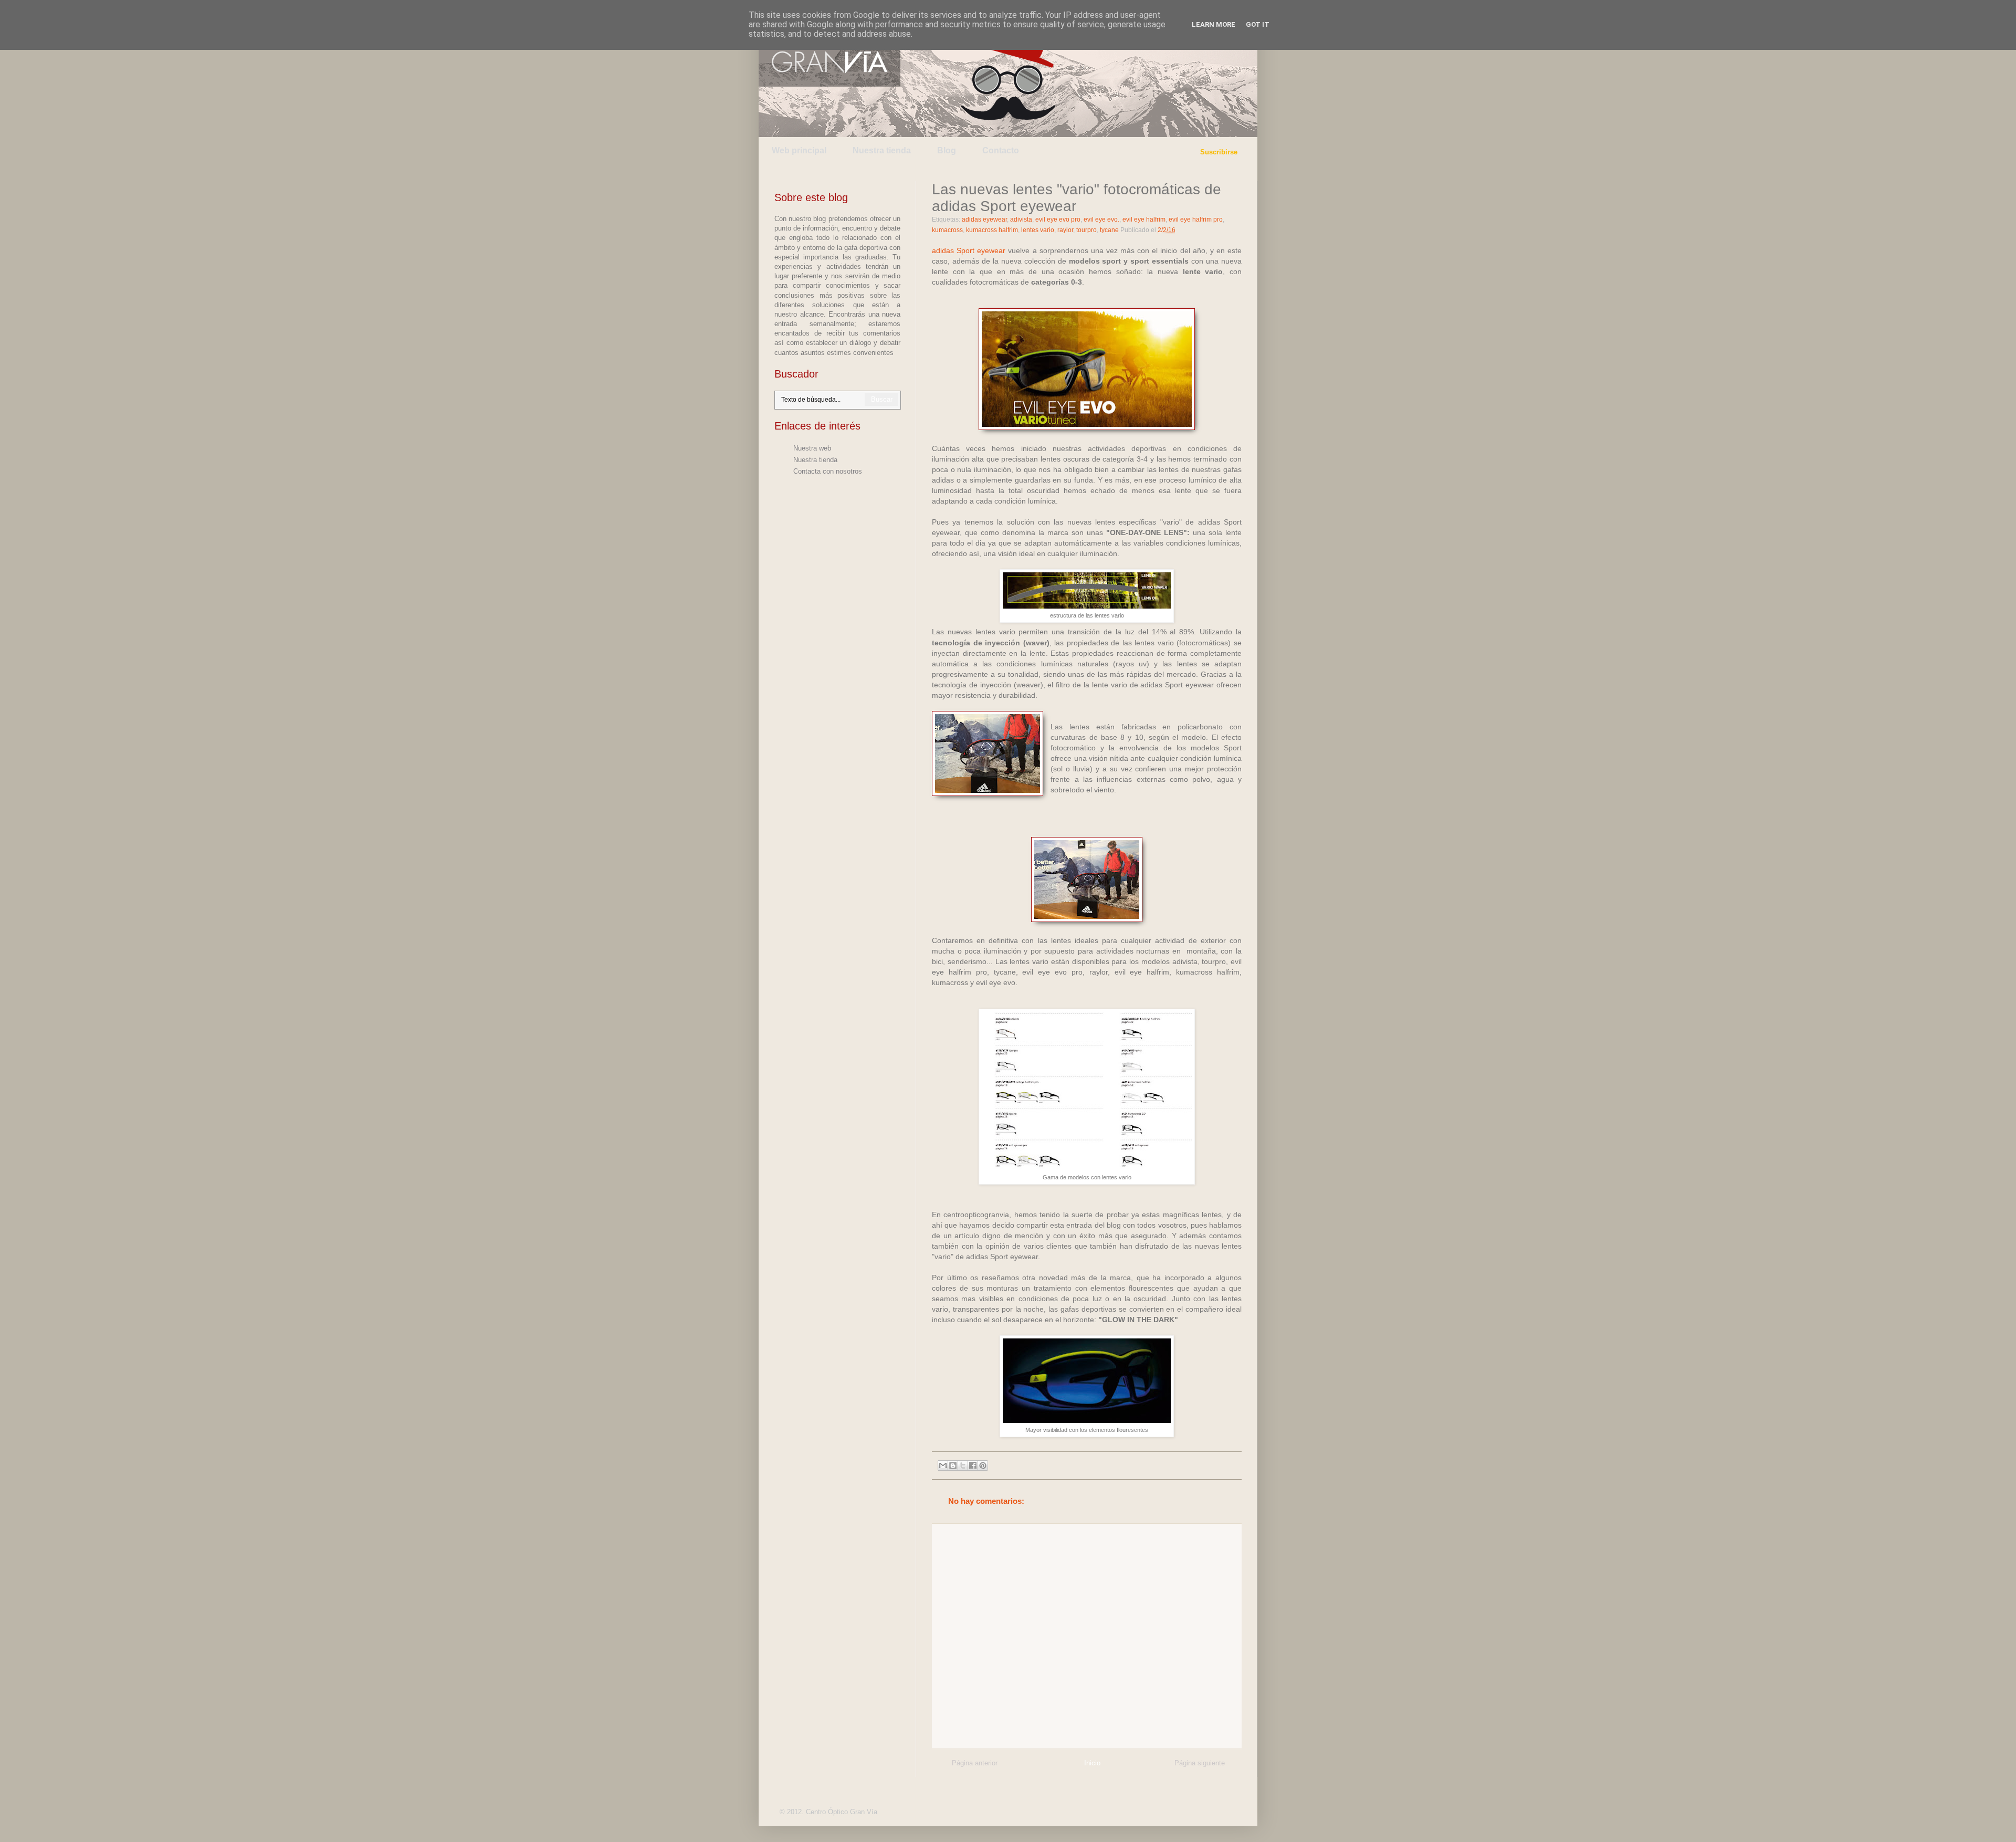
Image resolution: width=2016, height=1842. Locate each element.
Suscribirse (1219, 152)
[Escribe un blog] (953, 1466)
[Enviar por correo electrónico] (943, 1466)
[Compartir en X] (963, 1466)
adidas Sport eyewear (969, 250)
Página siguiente (1200, 1763)
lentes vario (1038, 230)
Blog (947, 150)
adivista (1021, 219)
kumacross (947, 230)
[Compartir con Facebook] (973, 1466)
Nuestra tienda (882, 150)
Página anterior (975, 1763)
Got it (1258, 24)
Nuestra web (812, 448)
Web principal (799, 150)
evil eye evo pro (1058, 219)
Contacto (1001, 150)
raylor (1065, 230)
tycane (1109, 230)
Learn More (1214, 24)
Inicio (1092, 1763)
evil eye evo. (1101, 219)
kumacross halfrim (992, 230)
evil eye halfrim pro (1196, 219)
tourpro (1086, 230)
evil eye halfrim (1144, 219)
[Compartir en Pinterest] (983, 1466)
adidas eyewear (984, 219)
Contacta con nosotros (828, 471)
